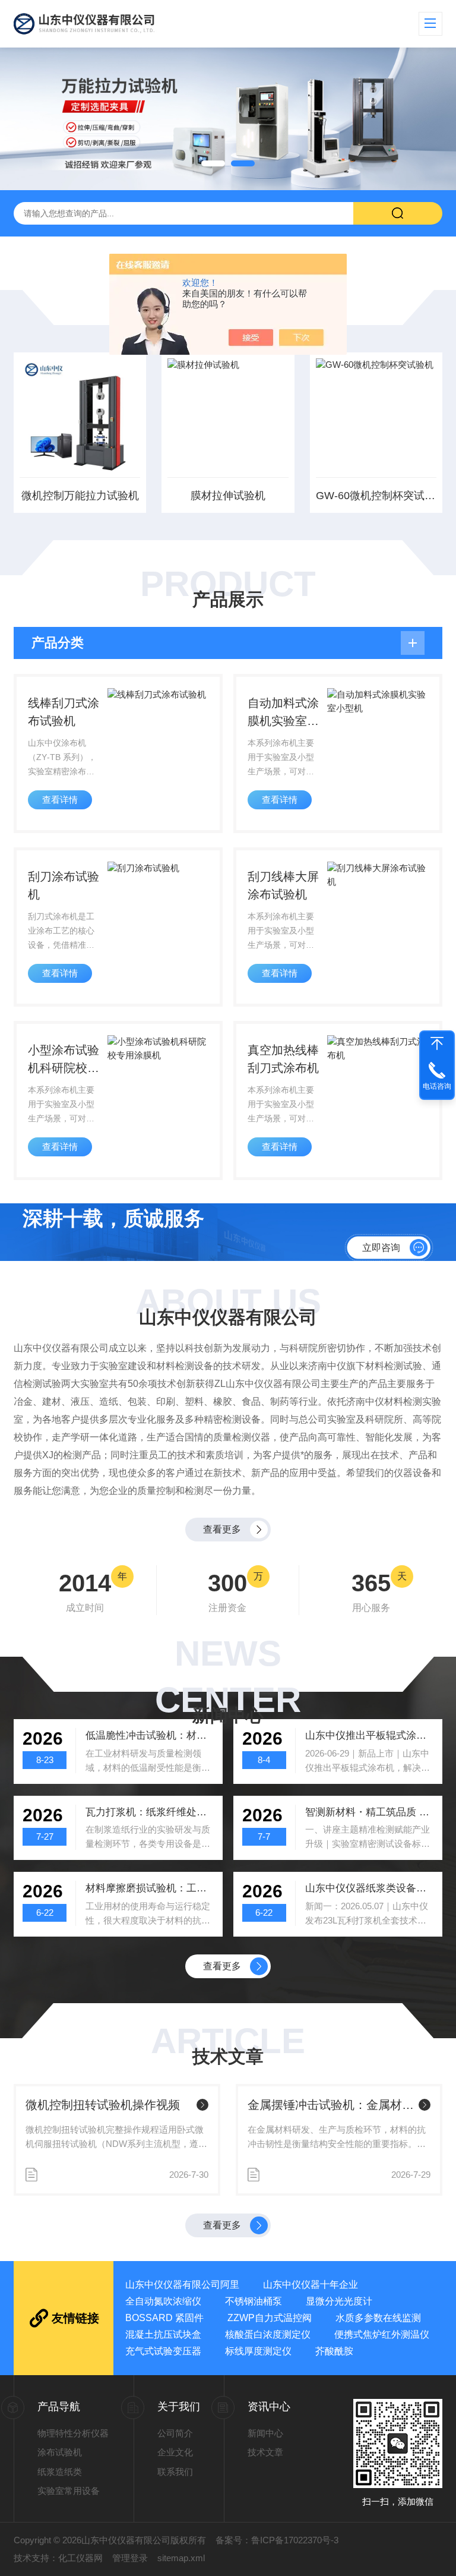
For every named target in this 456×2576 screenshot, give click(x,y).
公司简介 (175, 2433)
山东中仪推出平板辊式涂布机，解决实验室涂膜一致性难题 (369, 1735)
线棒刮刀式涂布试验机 (64, 712)
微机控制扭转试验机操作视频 (103, 2105)
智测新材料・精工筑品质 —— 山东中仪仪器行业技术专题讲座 (369, 1812)
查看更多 (222, 1529)
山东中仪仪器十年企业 (311, 2285)
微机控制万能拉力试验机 (80, 496)
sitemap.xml (181, 2558)
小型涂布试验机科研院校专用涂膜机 (64, 1060)
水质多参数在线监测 (378, 2318)
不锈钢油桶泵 (254, 2301)
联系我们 (175, 2472)
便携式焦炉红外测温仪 (382, 2334)
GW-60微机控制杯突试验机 (376, 496)
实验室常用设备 (69, 2491)
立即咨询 (381, 1247)
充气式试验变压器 (163, 2351)
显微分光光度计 (339, 2301)
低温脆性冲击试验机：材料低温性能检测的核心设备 (150, 1735)
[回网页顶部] (437, 1043)
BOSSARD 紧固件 (164, 2318)
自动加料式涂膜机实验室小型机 (283, 713)
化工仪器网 (80, 2558)
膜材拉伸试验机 (228, 496)
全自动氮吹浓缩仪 (163, 2301)
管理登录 (130, 2558)
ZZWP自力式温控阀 (270, 2318)
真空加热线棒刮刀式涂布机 (283, 1059)
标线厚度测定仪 (258, 2351)
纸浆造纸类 (60, 2472)
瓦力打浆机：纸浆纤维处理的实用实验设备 (150, 1812)
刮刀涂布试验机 (64, 885)
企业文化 (175, 2452)
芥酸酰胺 (334, 2351)
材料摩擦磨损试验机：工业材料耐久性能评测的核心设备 (150, 1888)
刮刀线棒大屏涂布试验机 (283, 885)
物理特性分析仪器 (73, 2433)
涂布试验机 (60, 2452)
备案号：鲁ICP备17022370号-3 (277, 2540)
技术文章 (265, 2452)
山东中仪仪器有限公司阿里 (182, 2285)
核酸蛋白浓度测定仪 (268, 2334)
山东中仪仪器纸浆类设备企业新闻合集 (369, 1888)
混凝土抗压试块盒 (163, 2334)
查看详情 (60, 800)
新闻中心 (265, 2433)
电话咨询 (437, 1086)
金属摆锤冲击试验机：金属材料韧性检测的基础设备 (331, 2105)
